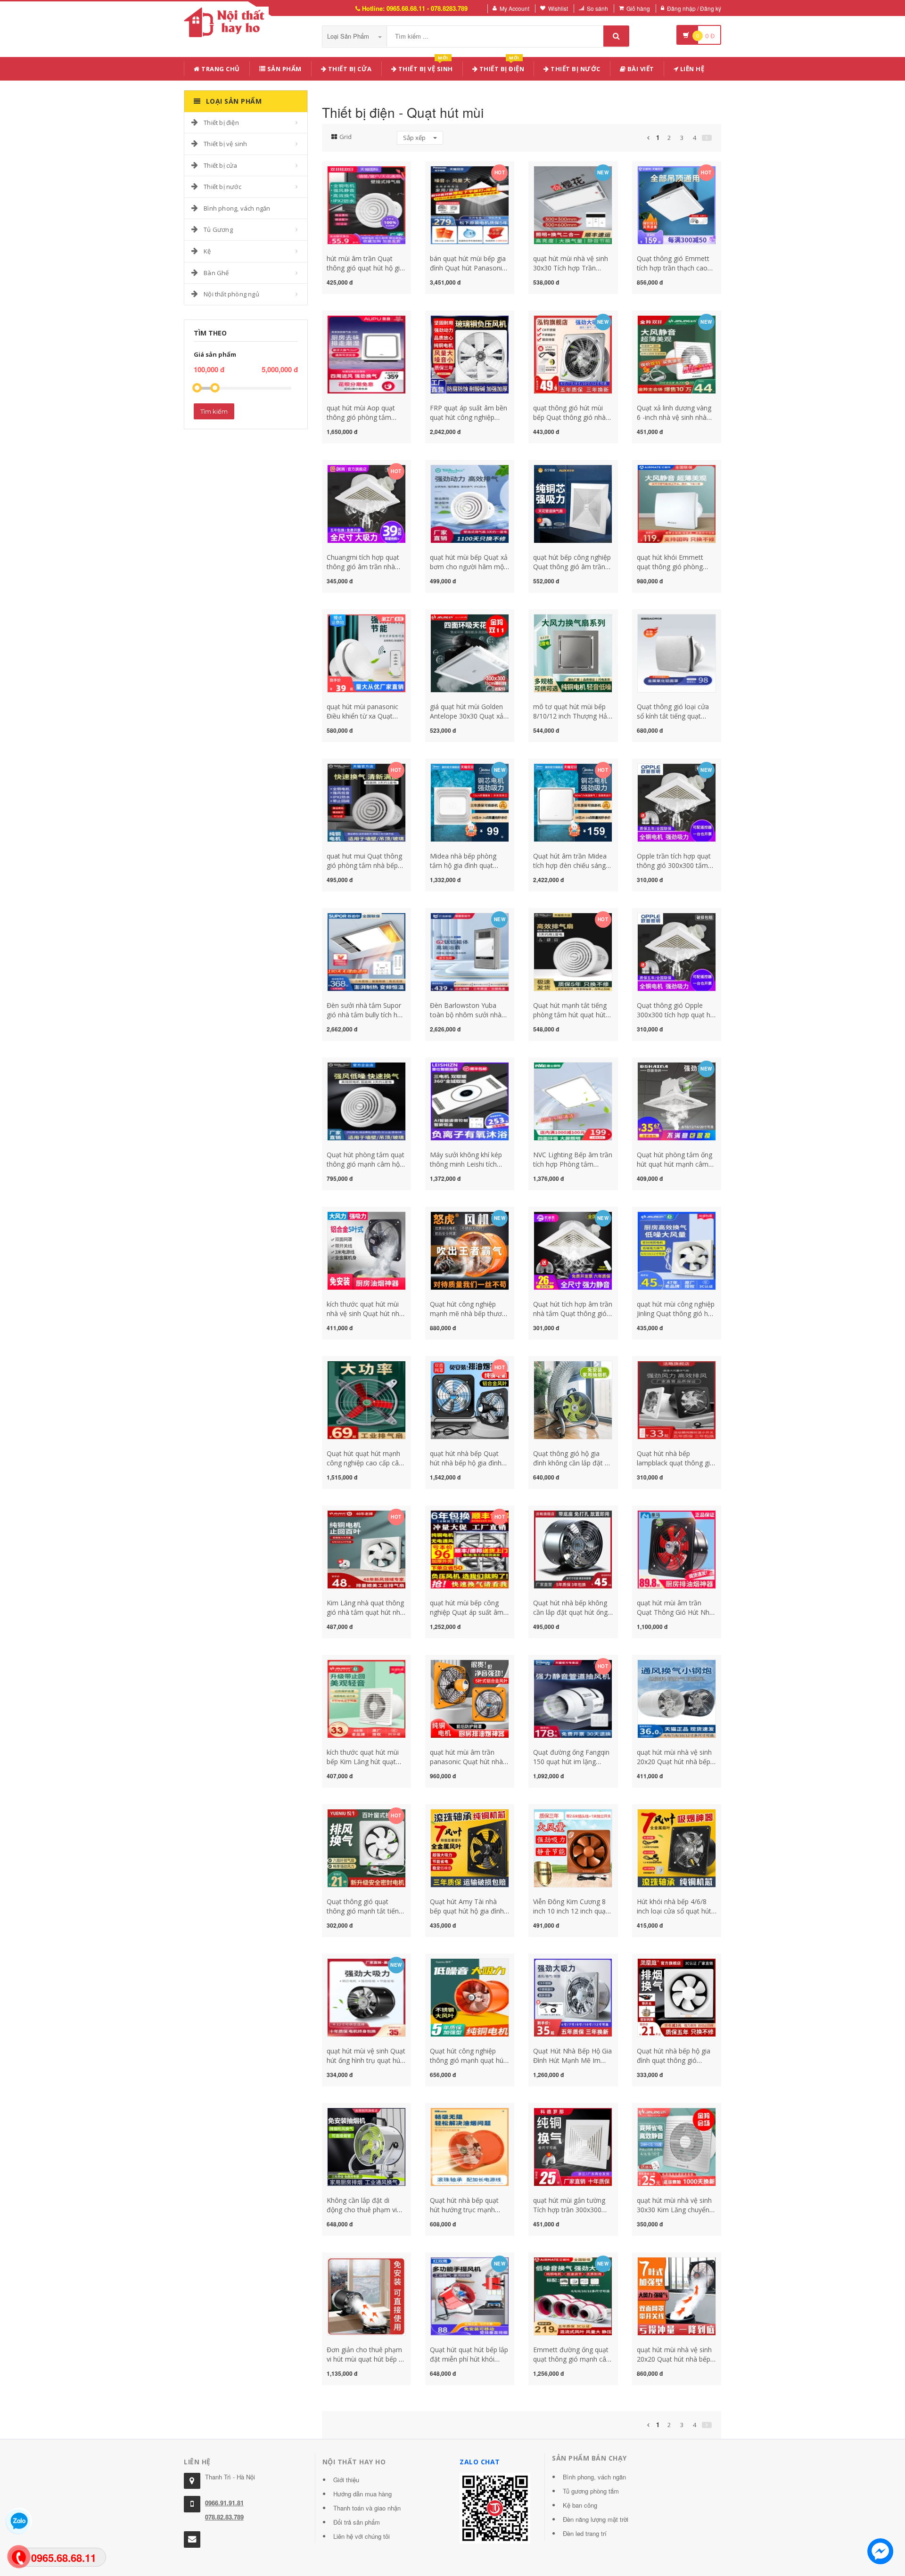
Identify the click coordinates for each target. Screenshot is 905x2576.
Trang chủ (220, 69)
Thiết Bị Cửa (349, 69)
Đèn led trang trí (585, 2533)
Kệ (207, 251)
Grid (346, 137)
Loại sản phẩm (349, 36)
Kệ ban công (580, 2505)
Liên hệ (691, 69)
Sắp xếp (415, 138)
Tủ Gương (218, 229)
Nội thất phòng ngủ (231, 294)
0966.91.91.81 (224, 2503)
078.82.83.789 (224, 2517)
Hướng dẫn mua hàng (362, 2494)
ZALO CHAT (480, 2462)
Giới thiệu (346, 2480)
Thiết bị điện (221, 123)
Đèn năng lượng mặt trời (596, 2519)
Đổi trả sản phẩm (357, 2522)
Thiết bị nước (222, 187)
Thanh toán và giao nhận (367, 2508)
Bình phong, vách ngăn (237, 208)
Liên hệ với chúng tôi (362, 2536)
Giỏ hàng (638, 8)
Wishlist (558, 8)
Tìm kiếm (214, 411)
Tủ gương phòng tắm (591, 2491)
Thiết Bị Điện (501, 67)
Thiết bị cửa (220, 165)
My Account (514, 8)
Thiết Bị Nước (575, 69)
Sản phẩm (284, 69)
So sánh (597, 8)
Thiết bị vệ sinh (425, 67)
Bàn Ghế (216, 273)
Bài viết (640, 69)
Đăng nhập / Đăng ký (694, 8)
